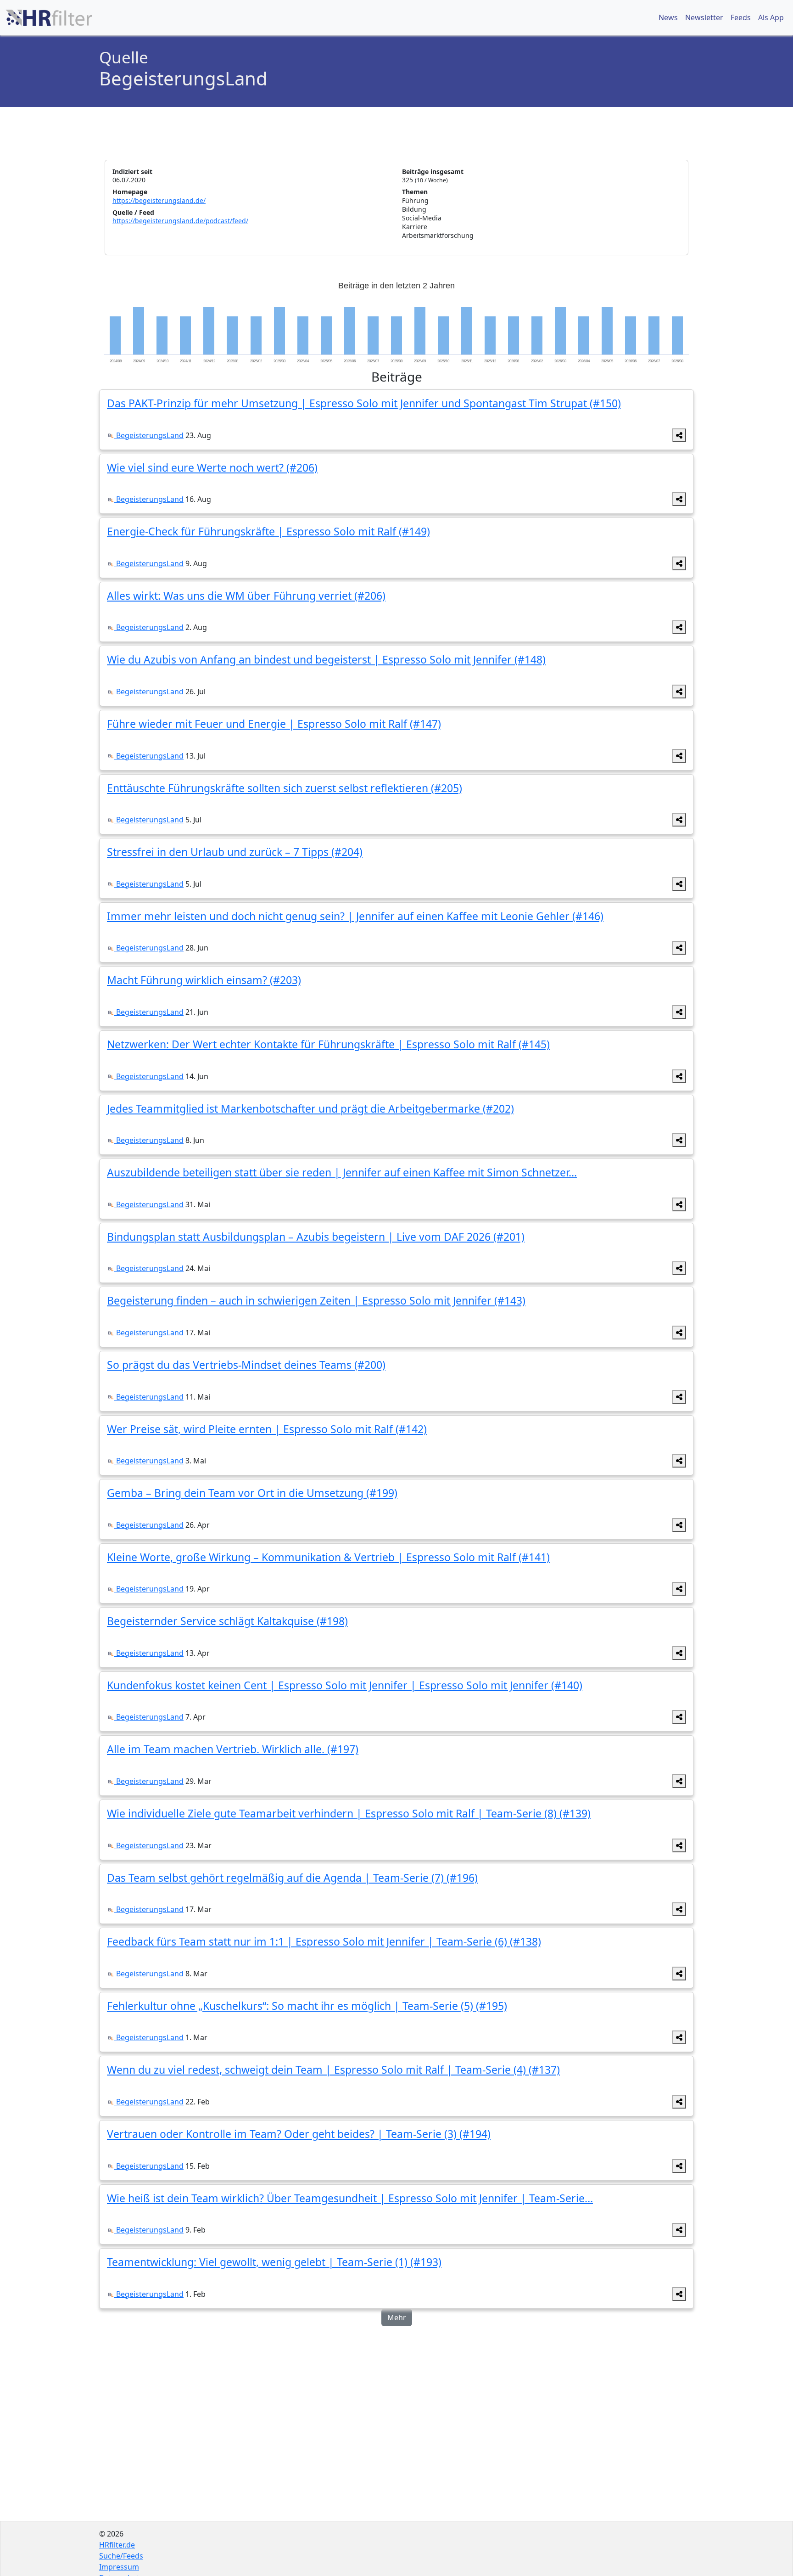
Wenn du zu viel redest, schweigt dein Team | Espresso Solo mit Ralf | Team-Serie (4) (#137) (333, 2070)
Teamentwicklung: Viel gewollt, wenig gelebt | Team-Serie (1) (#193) (274, 2262)
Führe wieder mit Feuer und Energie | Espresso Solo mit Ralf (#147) (274, 724)
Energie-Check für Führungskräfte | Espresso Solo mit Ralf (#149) (268, 531)
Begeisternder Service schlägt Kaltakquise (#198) (227, 1621)
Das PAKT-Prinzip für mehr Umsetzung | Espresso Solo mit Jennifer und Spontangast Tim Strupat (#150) (364, 403)
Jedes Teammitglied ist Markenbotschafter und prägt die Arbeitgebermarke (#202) (310, 1108)
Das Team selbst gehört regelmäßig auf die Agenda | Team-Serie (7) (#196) (292, 1878)
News (668, 17)
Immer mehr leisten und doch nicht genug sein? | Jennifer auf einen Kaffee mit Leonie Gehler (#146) (355, 916)
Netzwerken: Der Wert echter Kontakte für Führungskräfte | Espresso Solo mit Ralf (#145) (328, 1044)
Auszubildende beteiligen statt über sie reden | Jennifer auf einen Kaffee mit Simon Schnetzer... (342, 1172)
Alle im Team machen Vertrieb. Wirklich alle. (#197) (233, 1749)
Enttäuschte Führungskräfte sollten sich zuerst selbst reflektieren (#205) (285, 788)
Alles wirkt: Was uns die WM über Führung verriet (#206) (246, 596)
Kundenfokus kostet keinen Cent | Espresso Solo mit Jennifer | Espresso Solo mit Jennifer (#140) (345, 1685)
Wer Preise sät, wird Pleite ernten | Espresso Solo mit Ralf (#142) (267, 1429)
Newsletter (704, 17)
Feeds (741, 17)
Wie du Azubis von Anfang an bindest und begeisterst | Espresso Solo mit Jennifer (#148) (326, 659)
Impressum (119, 2567)
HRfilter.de (117, 2545)
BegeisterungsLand (149, 435)
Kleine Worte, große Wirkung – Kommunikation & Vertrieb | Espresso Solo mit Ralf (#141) (328, 1557)
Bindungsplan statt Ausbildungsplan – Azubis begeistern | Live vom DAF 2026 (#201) (316, 1237)
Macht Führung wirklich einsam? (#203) (204, 980)
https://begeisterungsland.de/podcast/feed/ (180, 221)
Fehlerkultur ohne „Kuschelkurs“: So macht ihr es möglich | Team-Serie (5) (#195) (307, 2006)
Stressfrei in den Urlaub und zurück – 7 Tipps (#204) (235, 852)
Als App (771, 17)
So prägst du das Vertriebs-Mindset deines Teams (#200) (246, 1365)
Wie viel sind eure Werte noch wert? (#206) (212, 467)
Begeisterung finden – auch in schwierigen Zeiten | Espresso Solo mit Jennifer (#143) (316, 1300)
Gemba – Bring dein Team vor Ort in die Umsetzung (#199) (252, 1493)
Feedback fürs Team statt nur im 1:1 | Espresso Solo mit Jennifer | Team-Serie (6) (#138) (324, 1941)
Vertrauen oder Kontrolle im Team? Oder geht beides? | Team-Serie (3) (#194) (299, 2134)
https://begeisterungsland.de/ (159, 200)
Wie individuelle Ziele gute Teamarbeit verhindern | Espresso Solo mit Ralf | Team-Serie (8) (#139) (349, 1813)
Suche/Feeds (121, 2556)
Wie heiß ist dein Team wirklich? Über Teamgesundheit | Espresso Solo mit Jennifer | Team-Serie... (350, 2198)
